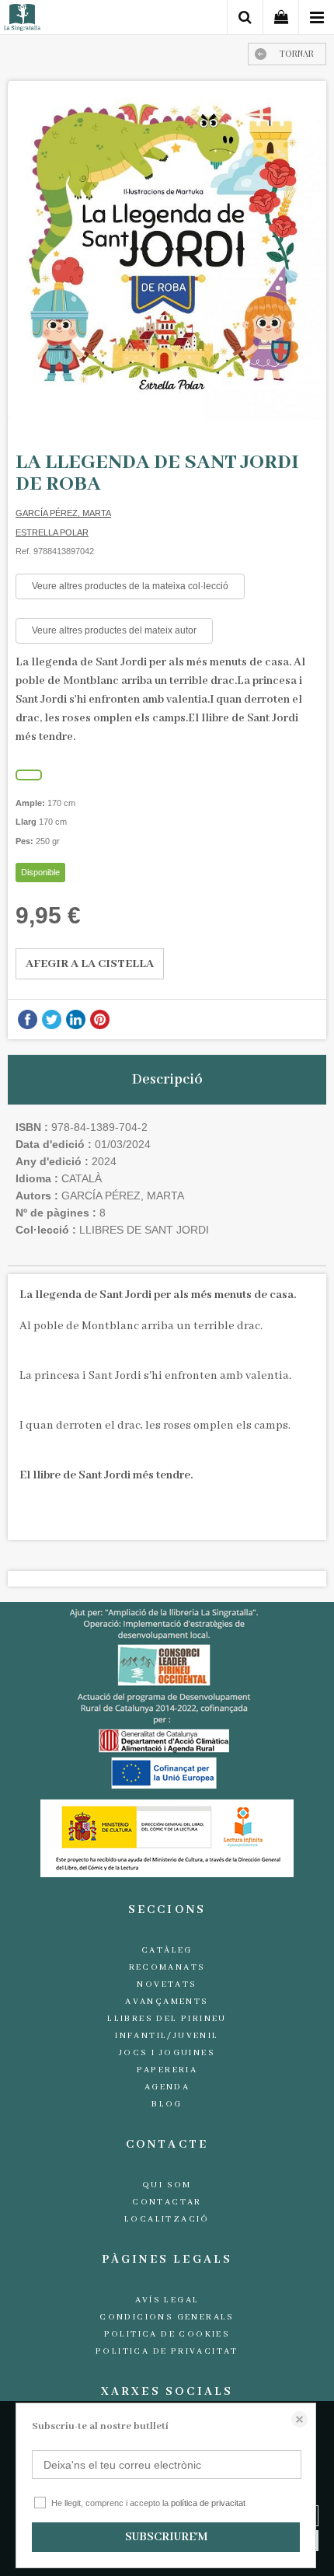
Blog (167, 2104)
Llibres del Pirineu (167, 2019)
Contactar (167, 2202)
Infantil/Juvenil (167, 2036)
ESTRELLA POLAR (52, 532)
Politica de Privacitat (167, 2351)
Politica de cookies (167, 2334)
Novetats (167, 1984)
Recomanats (167, 1967)
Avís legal (167, 2300)
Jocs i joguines (167, 2053)
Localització (167, 2219)
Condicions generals (167, 2317)
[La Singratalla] (22, 20)
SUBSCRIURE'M (166, 2537)
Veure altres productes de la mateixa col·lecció (130, 586)
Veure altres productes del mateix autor (114, 630)
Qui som (167, 2185)
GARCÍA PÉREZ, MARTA (63, 513)
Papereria (167, 2070)
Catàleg (167, 1950)
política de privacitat (208, 2503)
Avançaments (167, 2002)
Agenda (167, 2087)
